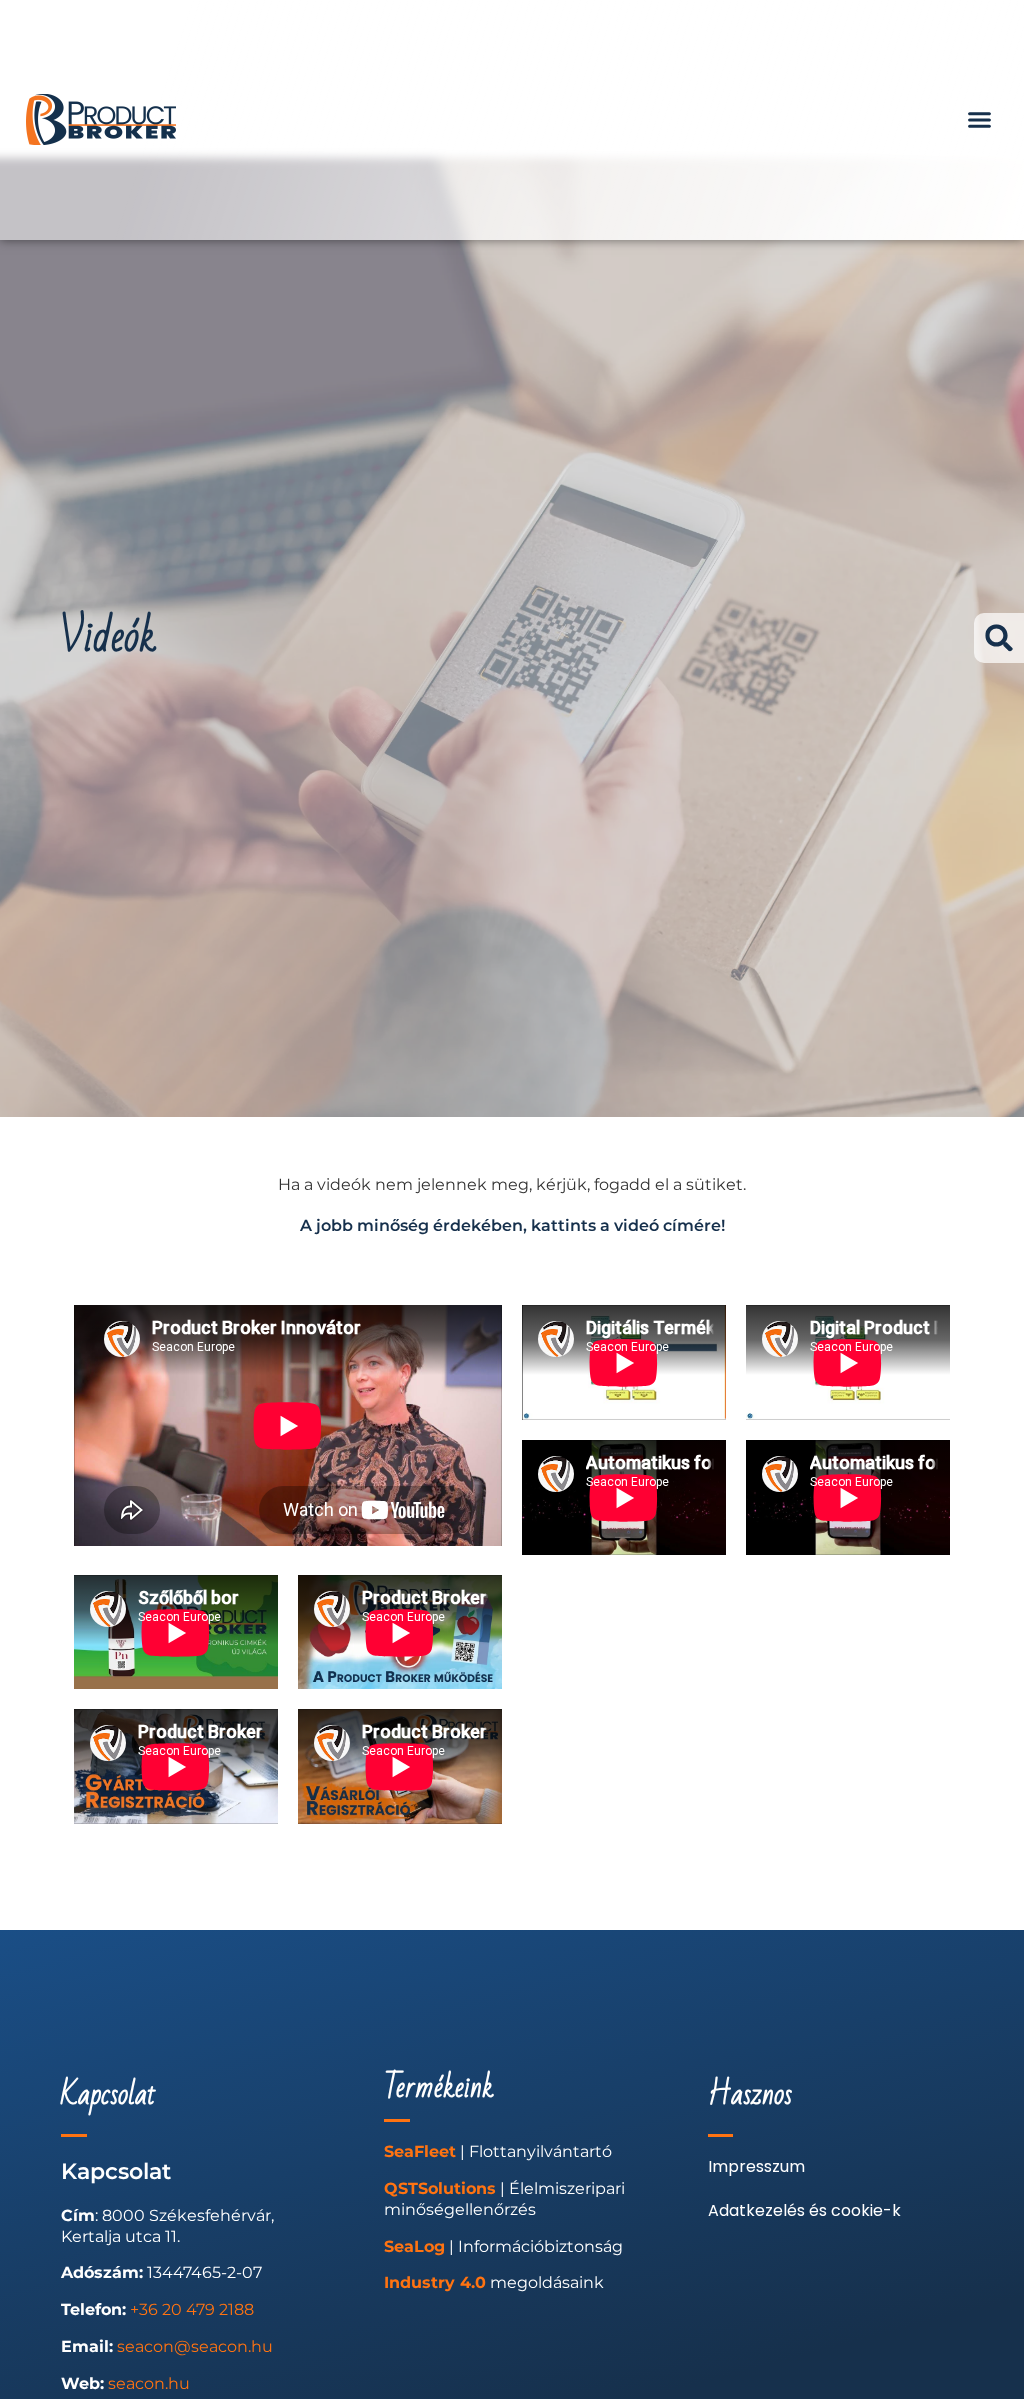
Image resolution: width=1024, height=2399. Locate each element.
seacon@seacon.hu (195, 2346)
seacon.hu (149, 2383)
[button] (980, 120)
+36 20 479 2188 (192, 2309)
